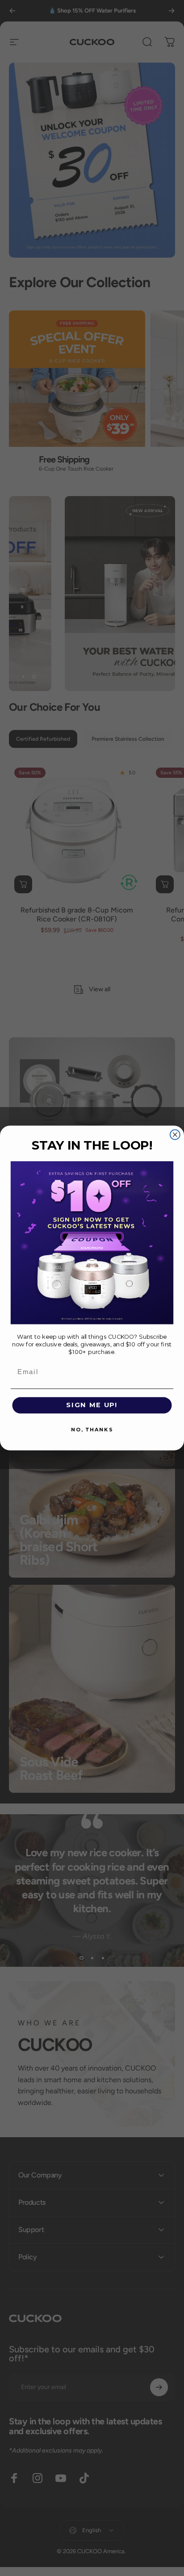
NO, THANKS (92, 1430)
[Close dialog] (175, 1135)
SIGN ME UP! (92, 1405)
